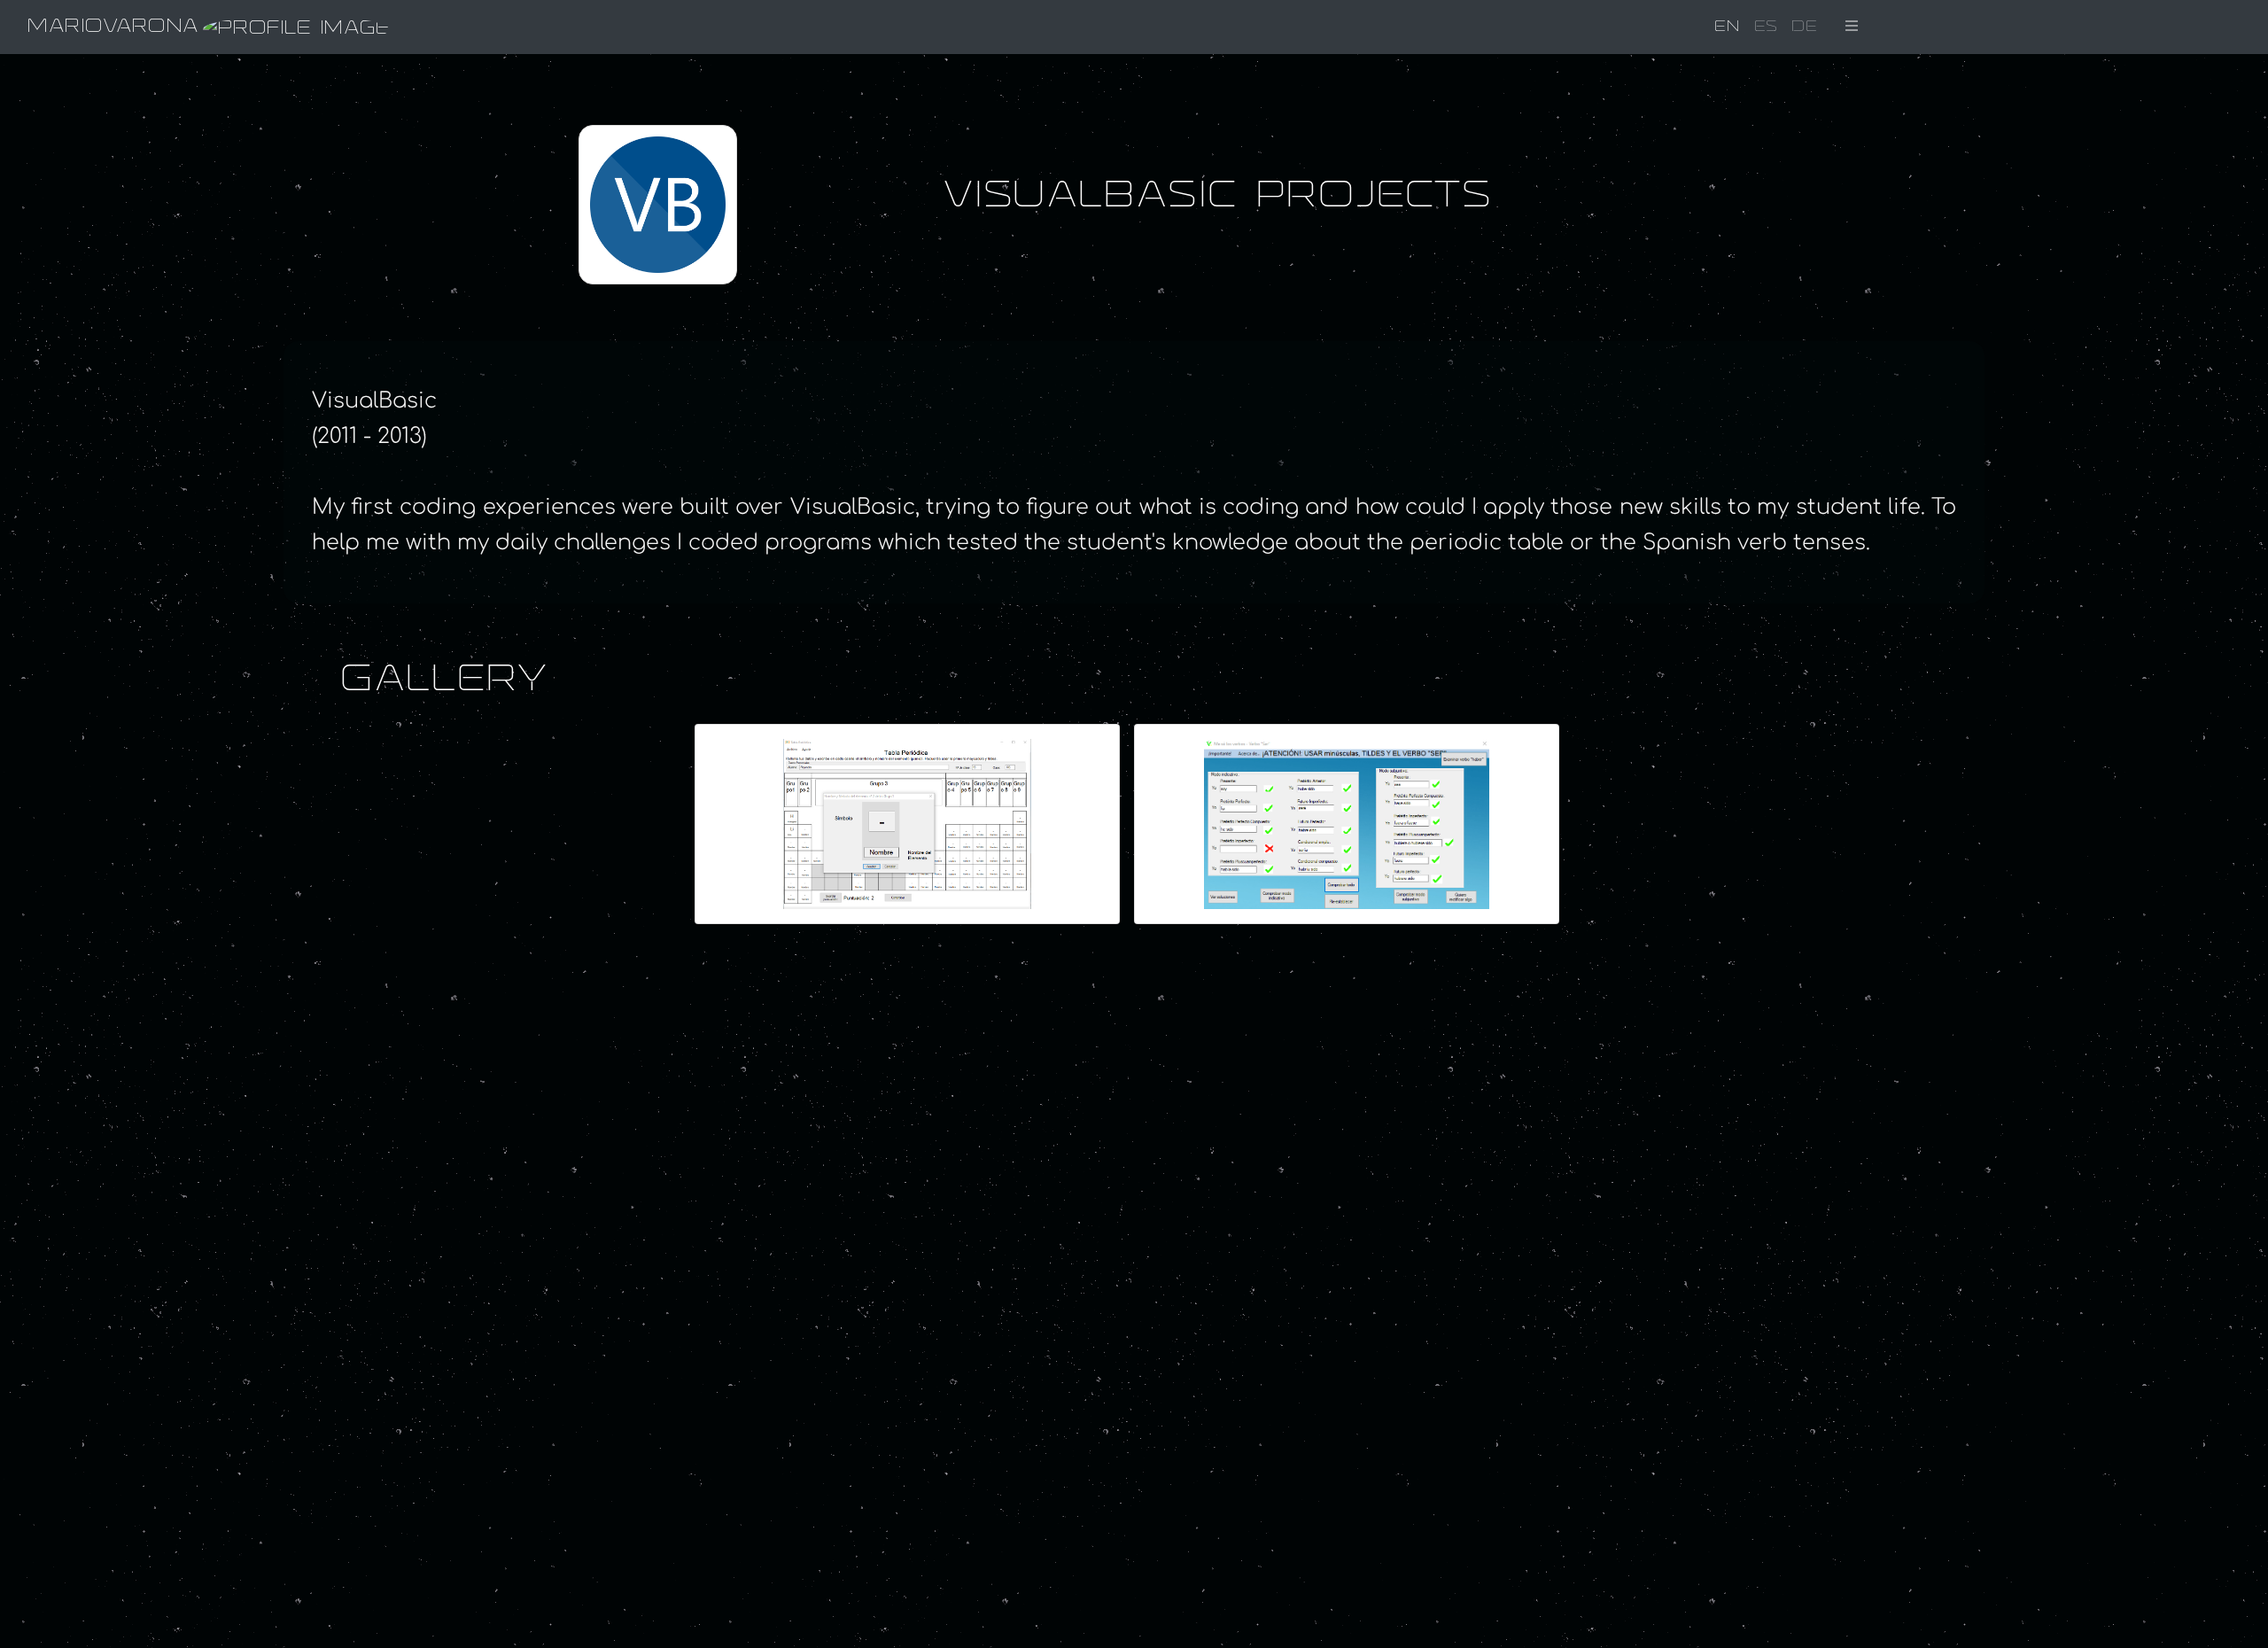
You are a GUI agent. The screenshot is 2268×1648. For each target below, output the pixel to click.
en (1727, 27)
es (1766, 27)
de (1804, 27)
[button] (1852, 27)
